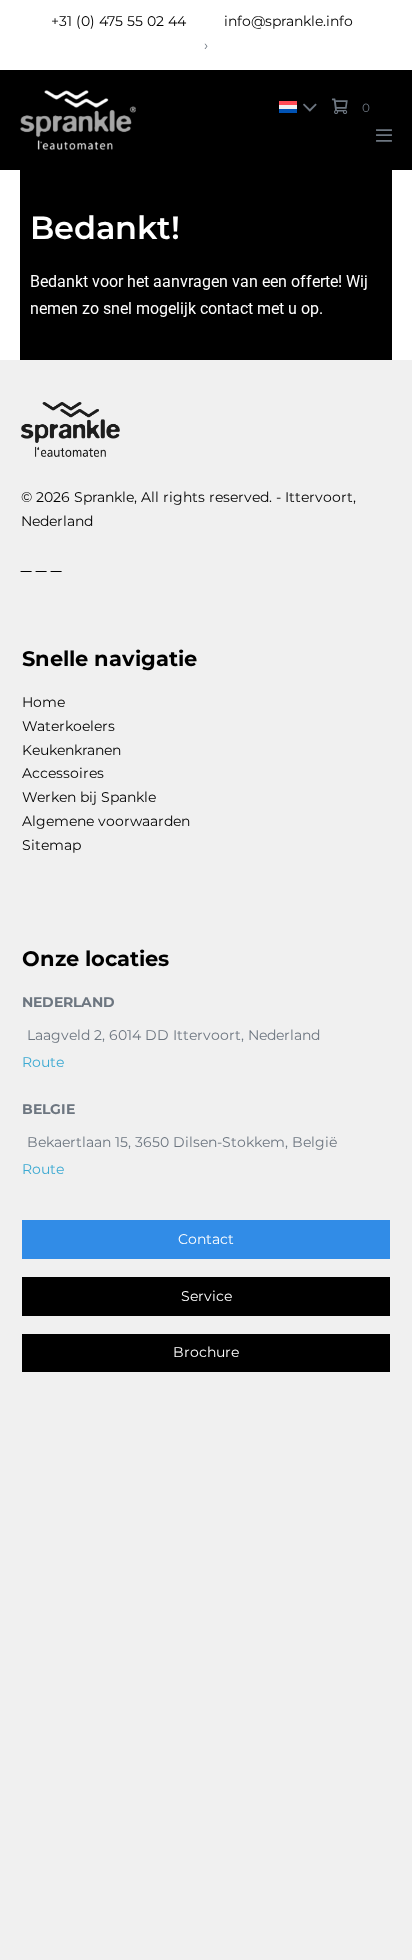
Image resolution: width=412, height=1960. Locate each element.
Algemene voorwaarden (106, 821)
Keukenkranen (71, 750)
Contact (206, 1239)
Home (43, 702)
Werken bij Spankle (89, 797)
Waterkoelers (68, 726)
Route (43, 1062)
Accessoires (63, 773)
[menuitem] (293, 106)
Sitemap (51, 845)
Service (206, 1296)
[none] (293, 106)
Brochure (206, 1352)
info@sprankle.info (286, 21)
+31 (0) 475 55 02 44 (118, 21)
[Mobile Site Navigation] (384, 135)
